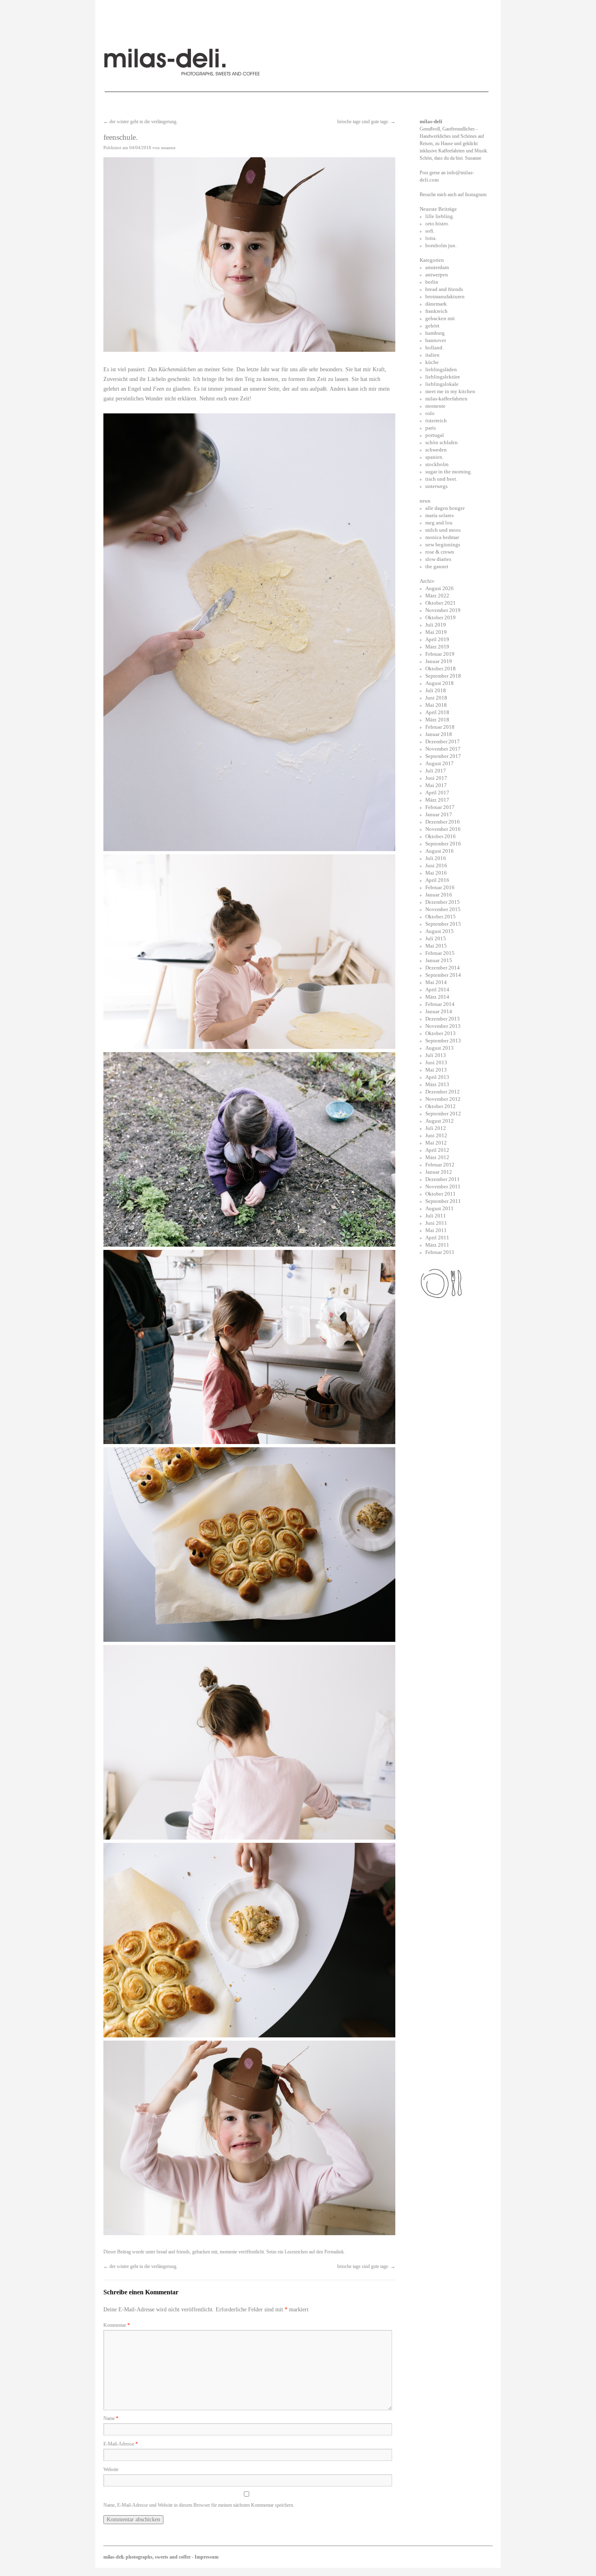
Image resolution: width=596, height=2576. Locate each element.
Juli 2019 (436, 625)
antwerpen (437, 275)
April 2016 (437, 880)
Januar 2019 (439, 661)
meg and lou (439, 523)
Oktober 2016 (441, 836)
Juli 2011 (436, 1216)
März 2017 (437, 800)
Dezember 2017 (443, 741)
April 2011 (437, 1238)
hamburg (435, 333)
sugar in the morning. (449, 472)
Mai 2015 (436, 946)
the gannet (437, 566)
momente (228, 2252)
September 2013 (443, 1041)
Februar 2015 (440, 953)
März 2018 (437, 720)
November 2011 (443, 1186)
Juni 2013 (436, 1062)
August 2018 (439, 683)
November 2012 (443, 1099)
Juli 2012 (436, 1128)
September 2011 (443, 1201)
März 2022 (437, 596)
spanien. (434, 457)
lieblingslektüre (443, 377)
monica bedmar (442, 537)
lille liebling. (440, 216)
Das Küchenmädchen (172, 369)
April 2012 (437, 1150)
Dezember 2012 (443, 1092)
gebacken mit (205, 2252)
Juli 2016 (436, 858)
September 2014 (443, 975)
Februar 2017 (440, 807)
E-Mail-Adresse (121, 2444)
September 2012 (443, 1114)
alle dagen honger (445, 508)
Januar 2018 (439, 734)
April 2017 (437, 793)
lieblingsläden (441, 369)
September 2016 (443, 844)
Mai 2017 (436, 785)
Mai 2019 (436, 632)
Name (111, 2418)
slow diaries (438, 559)
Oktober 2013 (441, 1033)
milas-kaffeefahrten (446, 399)
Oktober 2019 (441, 617)
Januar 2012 (439, 1172)
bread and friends (173, 2252)
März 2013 (437, 1084)
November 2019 (443, 610)
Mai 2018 (436, 705)
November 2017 (443, 749)
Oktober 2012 (441, 1106)
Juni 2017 (436, 778)
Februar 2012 (440, 1165)
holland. (434, 348)
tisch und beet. (441, 479)
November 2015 (443, 909)
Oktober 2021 (441, 603)
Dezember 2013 (443, 1019)
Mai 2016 (436, 873)
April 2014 (437, 990)
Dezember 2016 (443, 822)
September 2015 (443, 924)
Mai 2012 (436, 1143)
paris (431, 428)
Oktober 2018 (441, 669)
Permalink (334, 2252)
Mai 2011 (436, 1230)
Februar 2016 (440, 887)
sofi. (430, 231)
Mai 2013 (436, 1070)
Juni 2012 (436, 1135)
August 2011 (439, 1208)
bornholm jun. (441, 245)
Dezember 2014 (443, 968)
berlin (432, 282)
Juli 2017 (436, 771)
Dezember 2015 (443, 902)
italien (432, 355)
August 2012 (439, 1121)
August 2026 (439, 588)
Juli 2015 (436, 938)
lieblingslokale (442, 384)
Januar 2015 (439, 960)
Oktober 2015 (441, 917)
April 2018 (437, 712)
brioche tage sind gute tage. (366, 122)
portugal (435, 435)
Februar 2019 (440, 654)
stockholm (437, 464)
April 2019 (437, 639)
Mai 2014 (436, 982)
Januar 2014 (439, 1011)
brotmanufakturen (445, 296)
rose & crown (440, 552)
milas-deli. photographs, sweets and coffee (148, 2557)
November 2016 (443, 829)
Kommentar (117, 2325)
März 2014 (437, 997)
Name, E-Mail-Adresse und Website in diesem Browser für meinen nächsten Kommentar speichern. (199, 2505)
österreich (436, 420)
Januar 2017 (439, 814)
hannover (436, 340)
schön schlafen (442, 442)
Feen (159, 389)
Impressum (207, 2557)
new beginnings (443, 545)
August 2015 (439, 931)
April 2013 (437, 1077)
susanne (168, 148)
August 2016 (439, 851)
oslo (430, 413)
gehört (432, 326)
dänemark (436, 304)
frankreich (436, 311)
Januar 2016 (439, 895)
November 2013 (443, 1026)
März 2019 (437, 647)
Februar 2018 (440, 727)
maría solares (439, 515)
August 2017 (439, 763)
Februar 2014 (440, 1004)
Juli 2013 (436, 1055)
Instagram (476, 194)
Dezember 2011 (443, 1179)
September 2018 (443, 676)
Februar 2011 (440, 1252)
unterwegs (436, 486)
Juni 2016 (436, 865)
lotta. (431, 238)
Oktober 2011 (441, 1194)
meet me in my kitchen (450, 391)
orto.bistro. (437, 224)
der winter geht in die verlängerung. (140, 122)
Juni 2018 (436, 698)
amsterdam (437, 267)
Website (111, 2469)
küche (432, 362)
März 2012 (437, 1157)
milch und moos (443, 530)
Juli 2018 (436, 690)
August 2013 (439, 1048)
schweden (436, 450)
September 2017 (443, 756)
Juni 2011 (436, 1223)
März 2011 (437, 1245)
